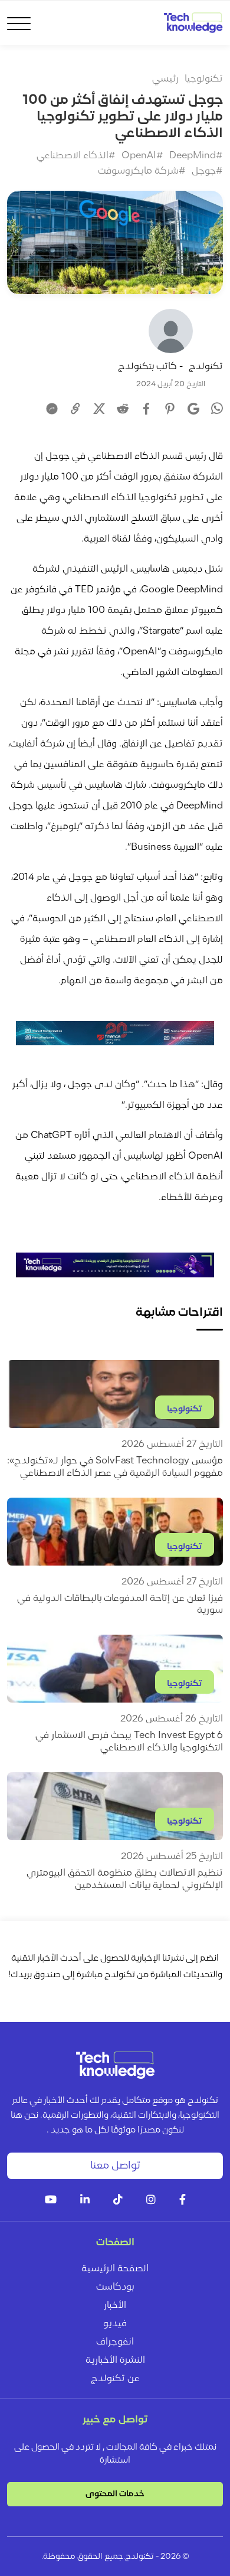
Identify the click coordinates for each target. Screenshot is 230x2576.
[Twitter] (99, 409)
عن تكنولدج (115, 2379)
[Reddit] (123, 409)
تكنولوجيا (204, 79)
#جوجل (207, 171)
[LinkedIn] (85, 2201)
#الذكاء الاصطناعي (76, 156)
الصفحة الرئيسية (115, 2269)
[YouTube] (51, 2201)
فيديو (115, 2324)
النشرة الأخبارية (115, 2360)
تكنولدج (206, 367)
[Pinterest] (170, 409)
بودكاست (115, 2287)
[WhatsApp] (217, 410)
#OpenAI (142, 156)
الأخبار (115, 2306)
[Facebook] (146, 409)
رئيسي (165, 79)
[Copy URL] (75, 409)
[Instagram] (151, 2201)
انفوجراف (115, 2342)
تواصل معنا (115, 2166)
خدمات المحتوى (115, 2494)
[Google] (193, 409)
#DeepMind (196, 156)
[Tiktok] (118, 2201)
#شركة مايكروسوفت (142, 171)
